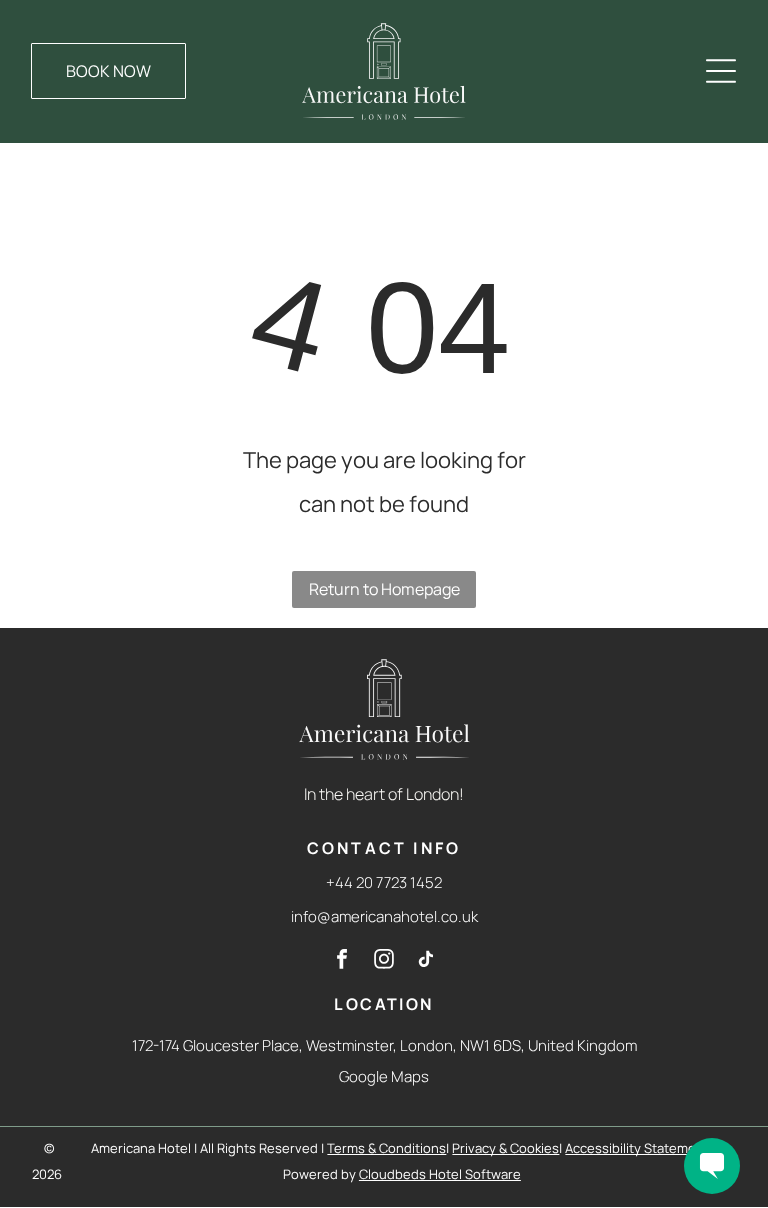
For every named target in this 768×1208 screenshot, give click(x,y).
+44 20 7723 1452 (384, 882)
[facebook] (342, 961)
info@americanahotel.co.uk (384, 916)
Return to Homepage (384, 589)
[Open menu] (721, 71)
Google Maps (384, 1076)
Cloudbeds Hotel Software (440, 1174)
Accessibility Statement (637, 1148)
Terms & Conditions (386, 1148)
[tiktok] (426, 961)
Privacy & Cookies (505, 1148)
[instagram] (384, 961)
